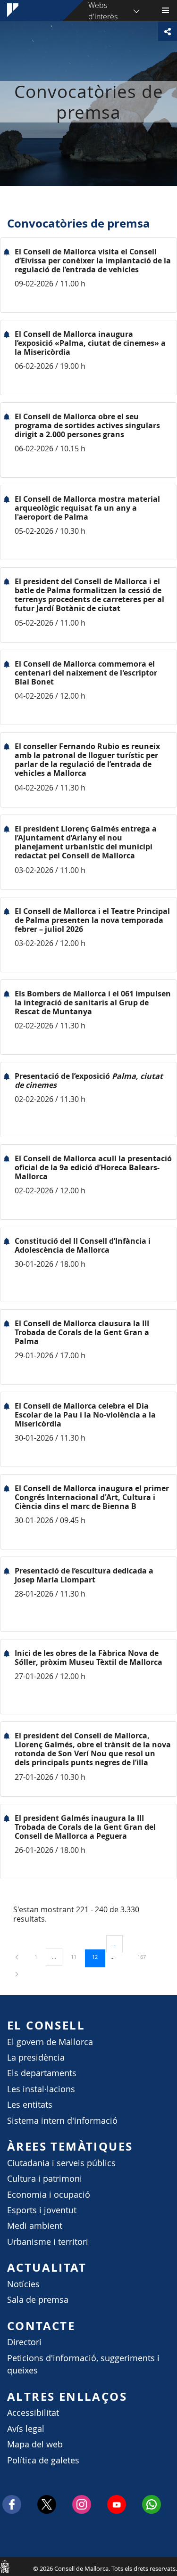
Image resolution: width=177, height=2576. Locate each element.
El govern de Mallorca (50, 2042)
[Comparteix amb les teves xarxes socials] (168, 32)
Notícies (23, 2284)
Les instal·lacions (41, 2089)
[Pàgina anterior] (17, 1957)
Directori (24, 2342)
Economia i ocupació (49, 2195)
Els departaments (42, 2073)
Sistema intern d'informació (62, 2121)
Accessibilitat (33, 2413)
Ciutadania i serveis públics (61, 2163)
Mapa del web (35, 2444)
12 (98, 1956)
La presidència (36, 2058)
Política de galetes (43, 2460)
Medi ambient (35, 2226)
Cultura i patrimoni (45, 2179)
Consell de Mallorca (5, 2566)
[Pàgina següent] (17, 1974)
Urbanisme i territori (48, 2242)
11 (77, 1956)
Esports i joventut (42, 2210)
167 (145, 1956)
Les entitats (30, 2105)
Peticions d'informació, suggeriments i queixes (83, 2364)
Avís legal (26, 2429)
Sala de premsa (38, 2300)
